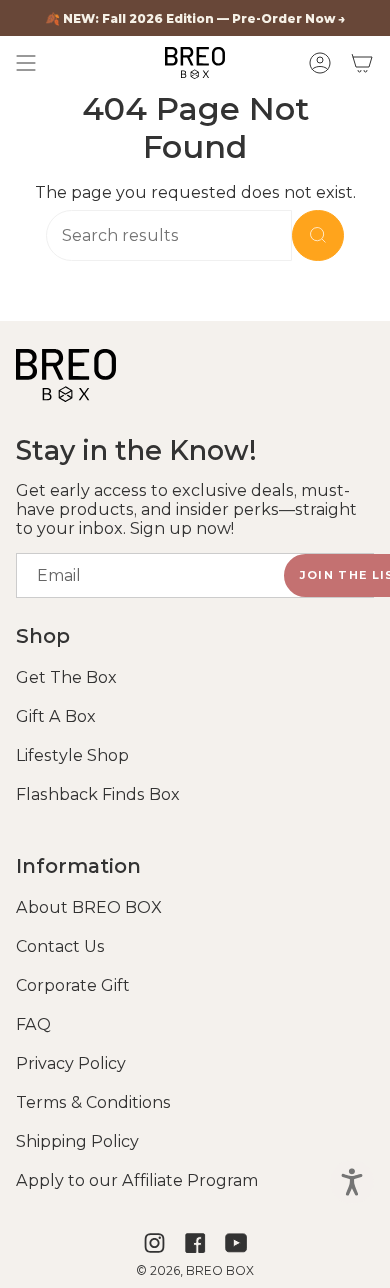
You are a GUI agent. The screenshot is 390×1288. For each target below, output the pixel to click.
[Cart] (362, 63)
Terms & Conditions (93, 1102)
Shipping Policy (77, 1141)
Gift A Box (56, 716)
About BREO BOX (89, 907)
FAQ (33, 1024)
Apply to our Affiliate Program (137, 1180)
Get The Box (66, 677)
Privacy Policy (71, 1063)
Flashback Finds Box (98, 794)
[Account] (320, 63)
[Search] (318, 235)
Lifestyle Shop (72, 755)
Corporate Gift (73, 985)
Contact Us (60, 946)
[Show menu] (26, 63)
